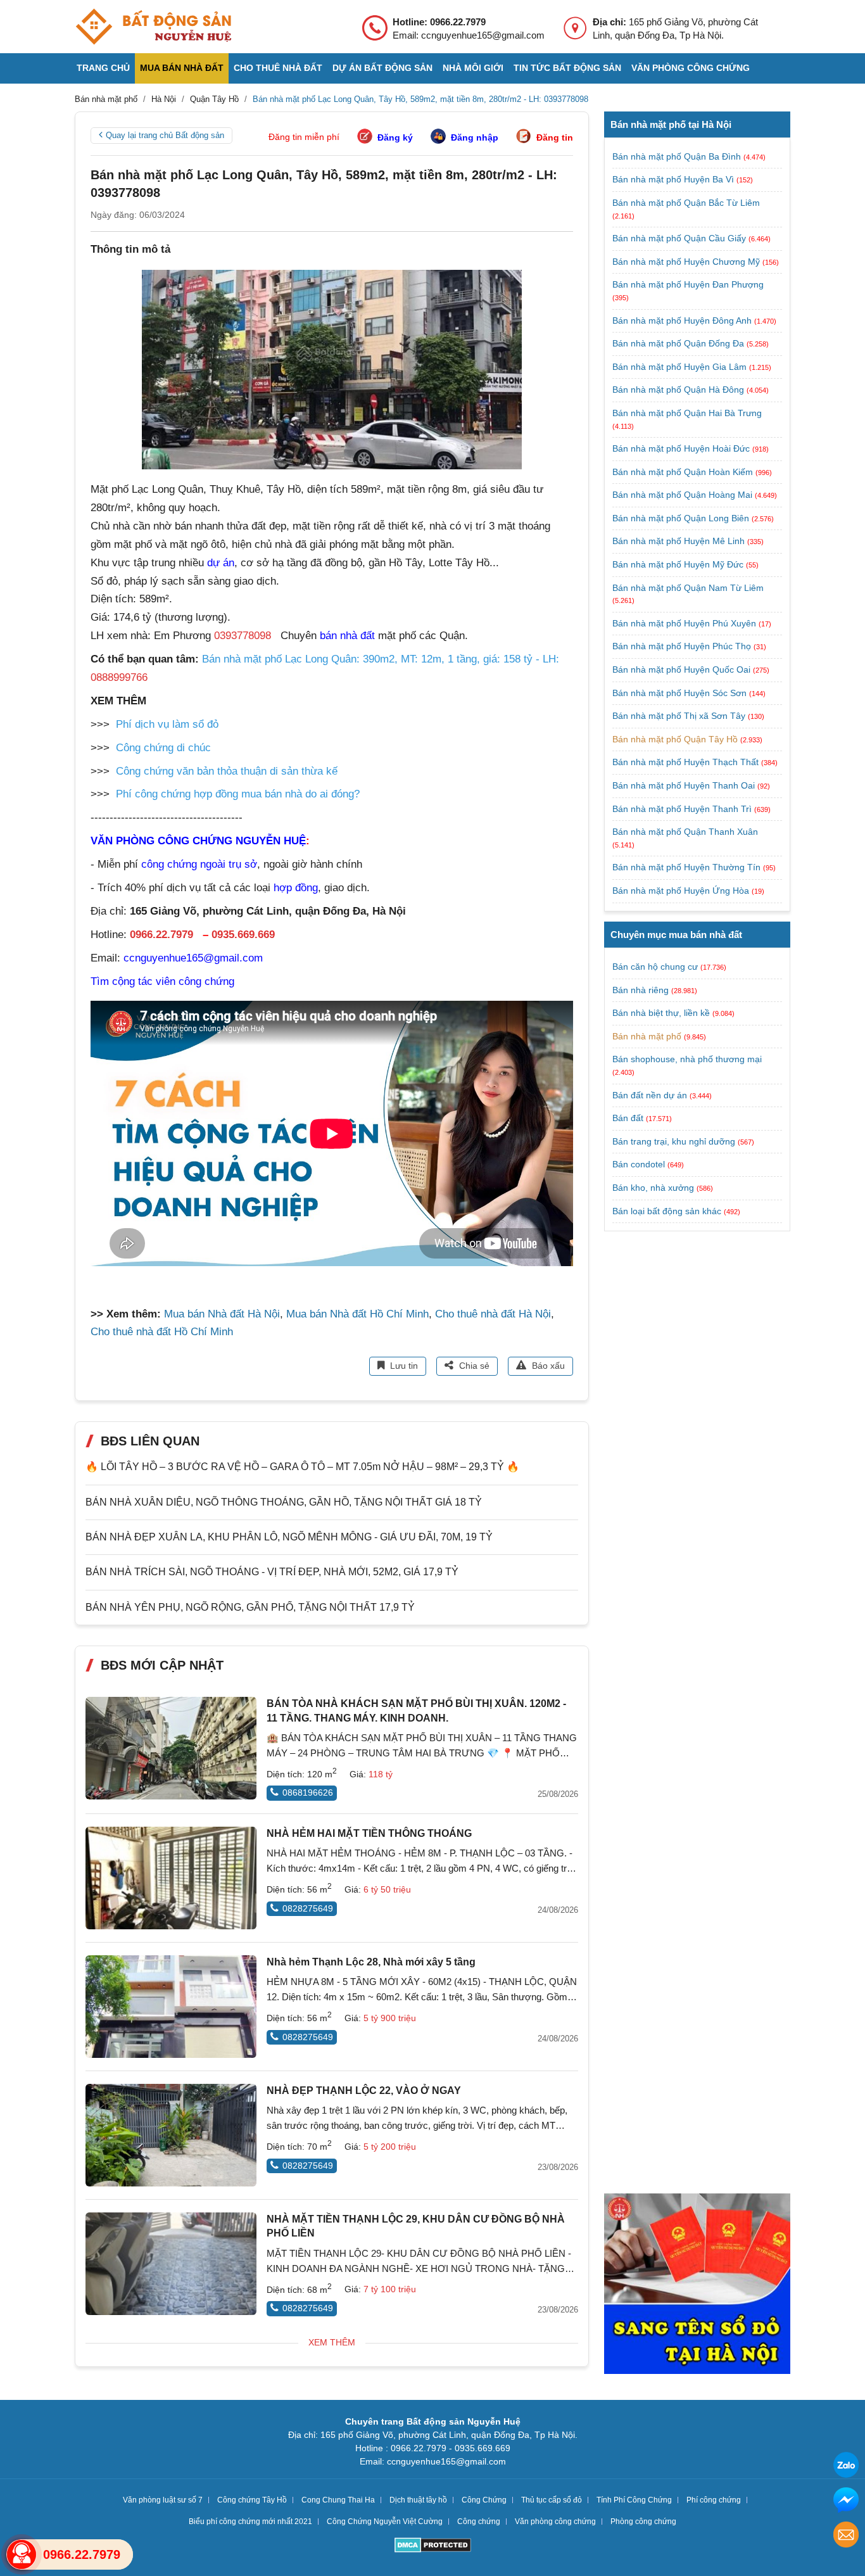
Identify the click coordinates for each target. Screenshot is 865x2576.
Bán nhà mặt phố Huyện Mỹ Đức (679, 564)
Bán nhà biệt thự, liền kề (661, 1013)
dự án (221, 563)
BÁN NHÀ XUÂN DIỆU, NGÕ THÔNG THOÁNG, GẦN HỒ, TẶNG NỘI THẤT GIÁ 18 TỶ (284, 1502)
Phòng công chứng (643, 2522)
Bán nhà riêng (641, 989)
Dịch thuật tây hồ (418, 2500)
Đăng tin (555, 137)
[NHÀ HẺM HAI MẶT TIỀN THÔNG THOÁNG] (171, 1878)
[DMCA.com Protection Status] (433, 2547)
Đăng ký (395, 137)
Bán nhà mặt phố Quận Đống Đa (679, 343)
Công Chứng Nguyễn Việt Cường (385, 2522)
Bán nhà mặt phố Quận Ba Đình (678, 156)
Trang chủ (103, 68)
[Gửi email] (846, 2536)
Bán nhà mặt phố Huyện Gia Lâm (681, 367)
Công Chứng (484, 2500)
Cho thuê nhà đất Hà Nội (493, 1314)
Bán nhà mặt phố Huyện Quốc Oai (683, 669)
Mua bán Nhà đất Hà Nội (222, 1314)
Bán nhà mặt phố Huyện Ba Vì (674, 179)
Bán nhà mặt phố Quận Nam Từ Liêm (688, 588)
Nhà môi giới (473, 68)
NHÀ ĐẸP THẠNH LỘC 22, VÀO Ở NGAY (364, 2091)
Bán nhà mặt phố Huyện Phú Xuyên (685, 623)
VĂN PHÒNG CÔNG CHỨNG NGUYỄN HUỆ (198, 841)
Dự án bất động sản (382, 68)
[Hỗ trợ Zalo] (846, 2467)
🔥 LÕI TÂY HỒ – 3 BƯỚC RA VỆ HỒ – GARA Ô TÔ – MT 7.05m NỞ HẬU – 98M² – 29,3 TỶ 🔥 (302, 1467)
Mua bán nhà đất (182, 68)
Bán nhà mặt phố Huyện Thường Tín (688, 867)
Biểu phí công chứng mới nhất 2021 (250, 2522)
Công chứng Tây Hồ (252, 2500)
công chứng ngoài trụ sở (199, 864)
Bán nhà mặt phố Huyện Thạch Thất (687, 762)
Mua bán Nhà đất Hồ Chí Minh (357, 1314)
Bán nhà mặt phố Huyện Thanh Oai (685, 785)
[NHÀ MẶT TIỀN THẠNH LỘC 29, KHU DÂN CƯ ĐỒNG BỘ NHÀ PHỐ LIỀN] (171, 2264)
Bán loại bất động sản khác (667, 1210)
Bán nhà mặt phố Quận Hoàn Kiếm (684, 472)
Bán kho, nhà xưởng (653, 1188)
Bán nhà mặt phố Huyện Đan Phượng (688, 284)
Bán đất (628, 1118)
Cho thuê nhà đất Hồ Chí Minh (162, 1332)
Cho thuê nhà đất (278, 68)
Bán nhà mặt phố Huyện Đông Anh (683, 320)
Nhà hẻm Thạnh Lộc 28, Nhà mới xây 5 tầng (371, 1962)
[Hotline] (22, 2554)
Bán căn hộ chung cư (655, 967)
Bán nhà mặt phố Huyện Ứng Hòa (682, 891)
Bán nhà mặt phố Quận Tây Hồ (676, 739)
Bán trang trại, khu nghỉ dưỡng (674, 1141)
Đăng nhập (475, 137)
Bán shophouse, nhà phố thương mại (687, 1059)
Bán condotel (639, 1164)
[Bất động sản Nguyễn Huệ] (153, 27)
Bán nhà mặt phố (647, 1036)
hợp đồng (296, 888)
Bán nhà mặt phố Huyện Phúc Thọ (683, 646)
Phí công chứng (714, 2500)
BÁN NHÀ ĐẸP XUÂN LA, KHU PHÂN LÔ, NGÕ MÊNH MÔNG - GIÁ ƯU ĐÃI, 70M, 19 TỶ (289, 1537)
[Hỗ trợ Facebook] (846, 2502)
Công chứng (479, 2522)
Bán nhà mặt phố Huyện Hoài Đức (682, 448)
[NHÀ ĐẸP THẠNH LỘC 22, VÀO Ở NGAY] (171, 2135)
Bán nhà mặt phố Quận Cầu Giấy (680, 238)
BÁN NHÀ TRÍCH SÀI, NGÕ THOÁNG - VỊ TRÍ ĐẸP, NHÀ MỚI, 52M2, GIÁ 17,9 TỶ (272, 1572)
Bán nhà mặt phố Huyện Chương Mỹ (687, 262)
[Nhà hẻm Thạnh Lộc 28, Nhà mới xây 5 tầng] (171, 2007)
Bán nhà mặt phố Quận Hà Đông (679, 390)
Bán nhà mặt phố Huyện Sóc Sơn (681, 693)
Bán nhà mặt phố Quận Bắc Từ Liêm (686, 203)
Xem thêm (332, 2342)
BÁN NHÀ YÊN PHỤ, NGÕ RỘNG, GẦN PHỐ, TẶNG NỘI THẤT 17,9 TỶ (250, 1607)
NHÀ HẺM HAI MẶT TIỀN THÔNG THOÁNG (369, 1833)
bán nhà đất (347, 636)
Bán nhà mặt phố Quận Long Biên (682, 518)
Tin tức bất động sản (567, 68)
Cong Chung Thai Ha (338, 2500)
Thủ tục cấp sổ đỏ (552, 2500)
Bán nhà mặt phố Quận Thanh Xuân (685, 832)
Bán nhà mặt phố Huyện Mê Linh (680, 541)
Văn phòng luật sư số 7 (163, 2500)
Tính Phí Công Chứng (634, 2500)
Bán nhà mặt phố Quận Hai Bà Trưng (687, 413)
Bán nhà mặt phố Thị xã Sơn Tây (680, 716)
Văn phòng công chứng (691, 68)
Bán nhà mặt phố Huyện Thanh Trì (683, 809)
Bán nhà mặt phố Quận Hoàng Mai (684, 495)
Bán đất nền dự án (650, 1094)
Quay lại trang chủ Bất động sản (165, 135)
